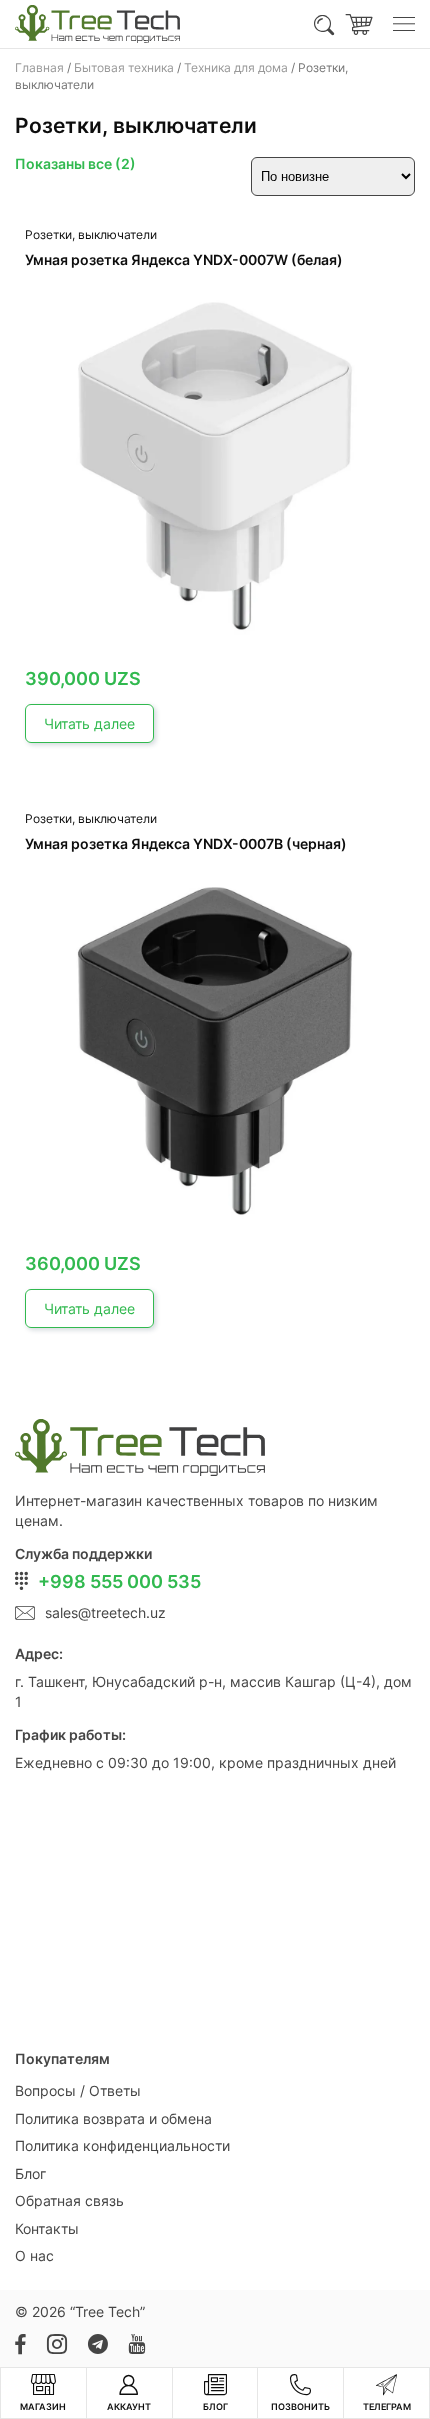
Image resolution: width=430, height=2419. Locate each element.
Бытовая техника (124, 67)
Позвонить (300, 2407)
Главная (39, 67)
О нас (34, 2255)
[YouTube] (136, 2344)
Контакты (47, 2228)
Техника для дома (236, 67)
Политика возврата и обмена (113, 2118)
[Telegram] (97, 2344)
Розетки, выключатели (91, 234)
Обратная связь (69, 2200)
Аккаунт (129, 2407)
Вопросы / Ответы (78, 2090)
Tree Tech (107, 2311)
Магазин (43, 2407)
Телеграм (387, 2407)
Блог (30, 2173)
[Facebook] (20, 2344)
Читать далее (89, 723)
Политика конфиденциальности (122, 2145)
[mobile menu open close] (404, 24)
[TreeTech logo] (97, 24)
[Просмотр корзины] (359, 24)
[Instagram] (56, 2344)
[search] (324, 24)
